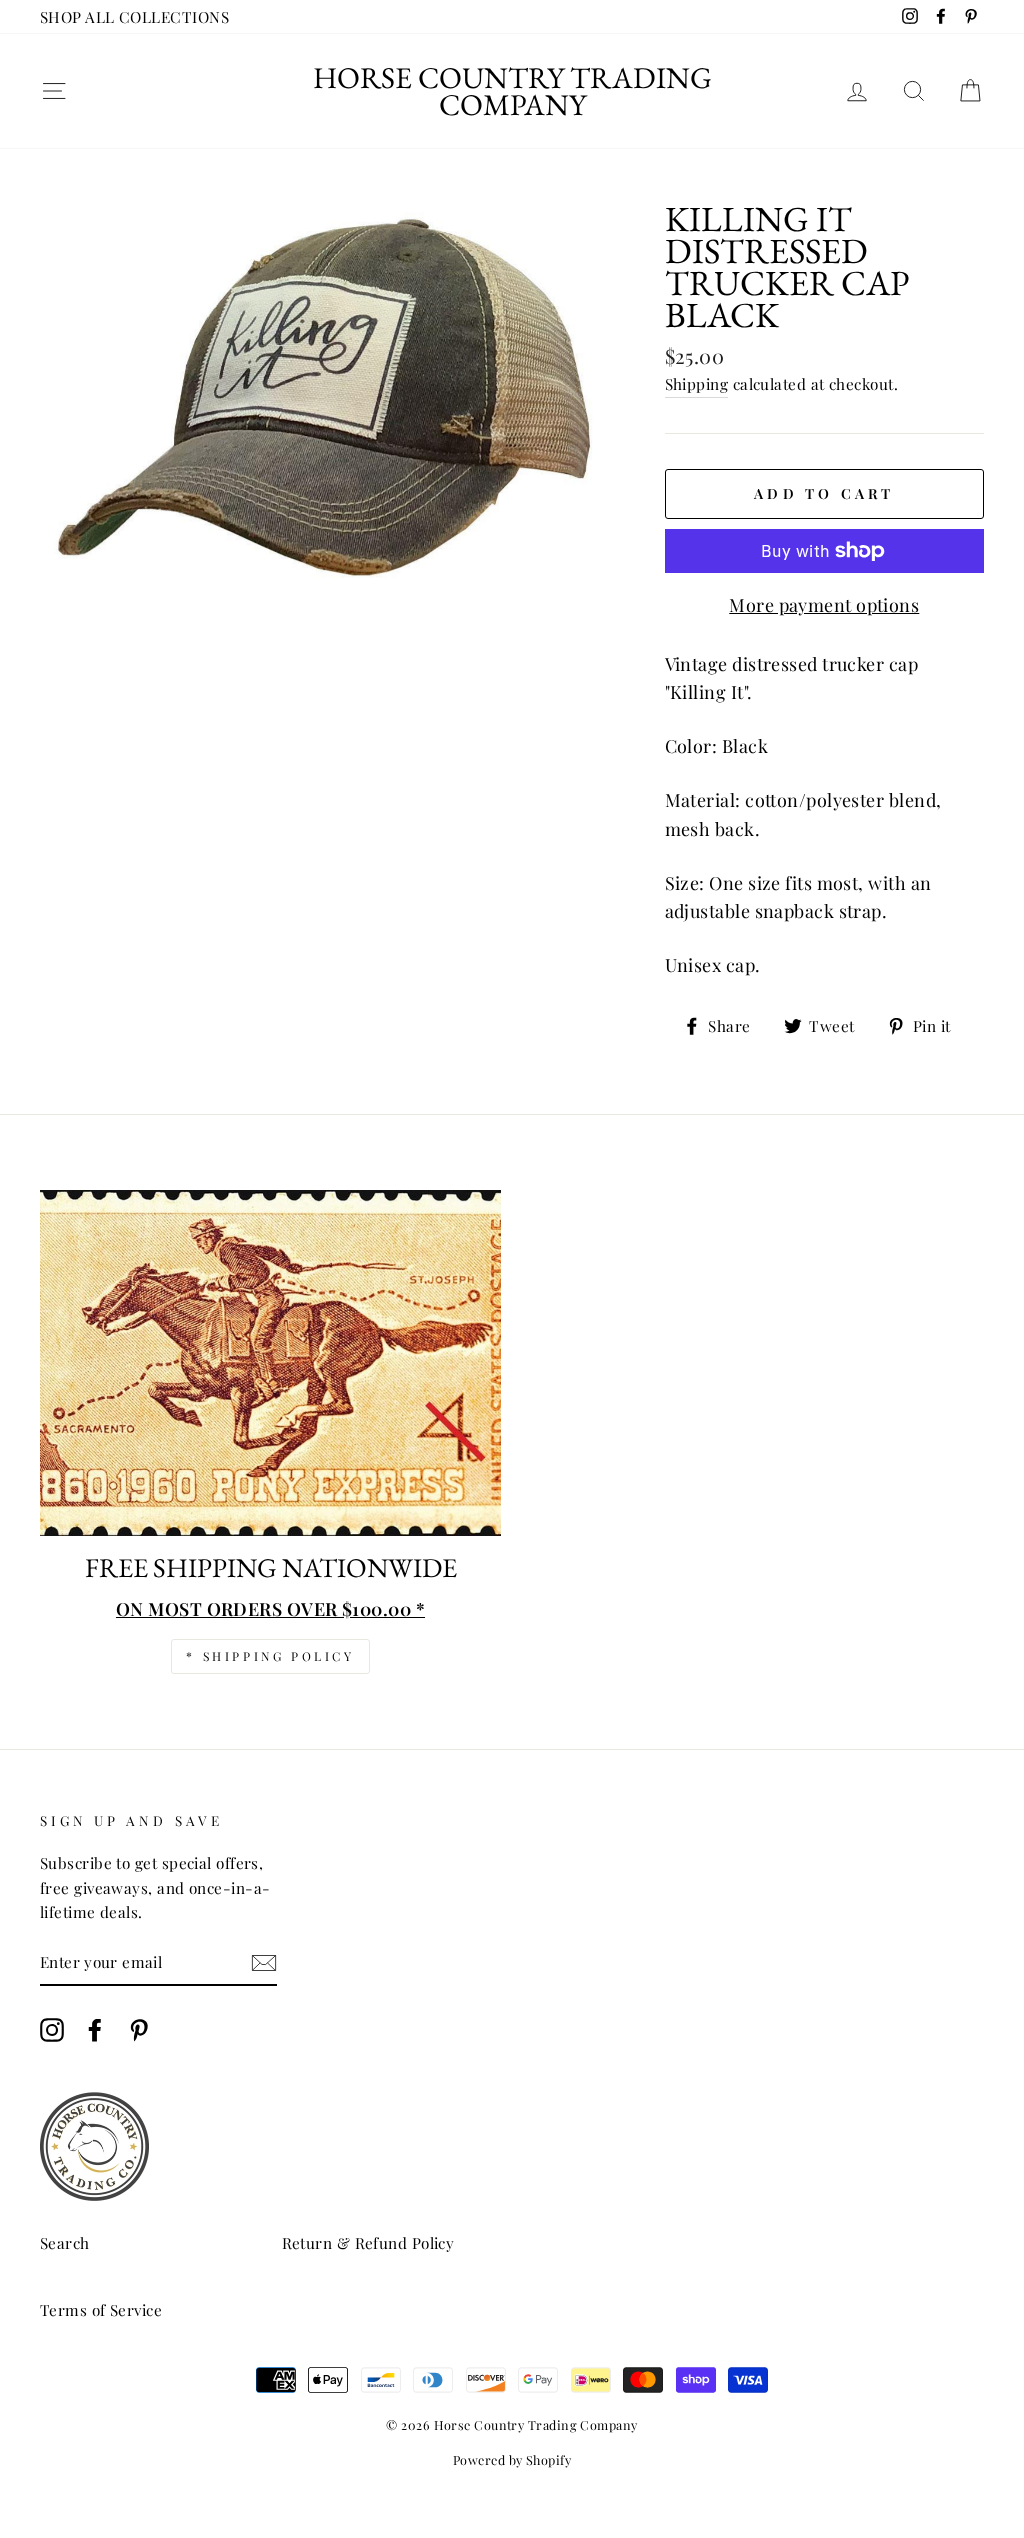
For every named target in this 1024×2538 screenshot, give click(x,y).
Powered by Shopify (512, 2459)
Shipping (697, 383)
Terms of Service (101, 2309)
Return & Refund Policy (368, 2242)
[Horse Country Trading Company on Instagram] (52, 2030)
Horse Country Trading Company (512, 91)
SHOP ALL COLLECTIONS (134, 16)
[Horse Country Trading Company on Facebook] (95, 2030)
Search (65, 2242)
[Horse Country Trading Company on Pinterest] (139, 2030)
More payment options (824, 605)
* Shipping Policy (270, 1656)
